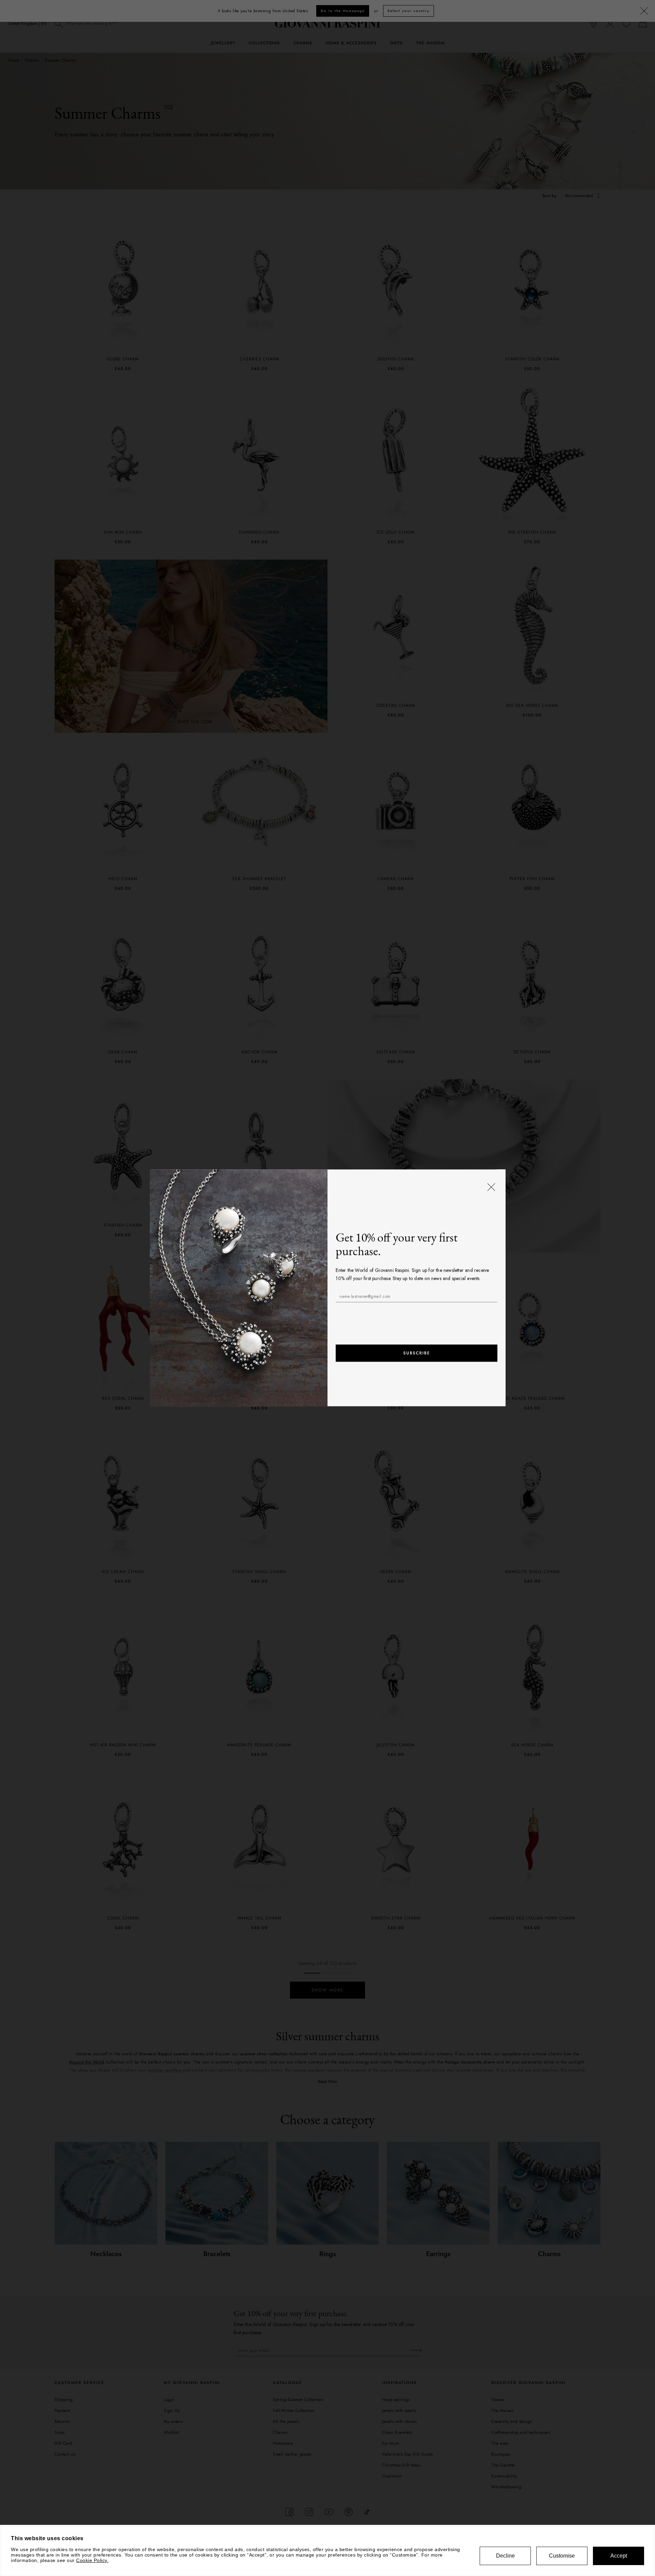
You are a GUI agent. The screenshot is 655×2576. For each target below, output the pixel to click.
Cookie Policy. (92, 2560)
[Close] (491, 1187)
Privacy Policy (411, 1313)
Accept (619, 2556)
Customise (562, 2556)
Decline (505, 2556)
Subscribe (416, 1353)
